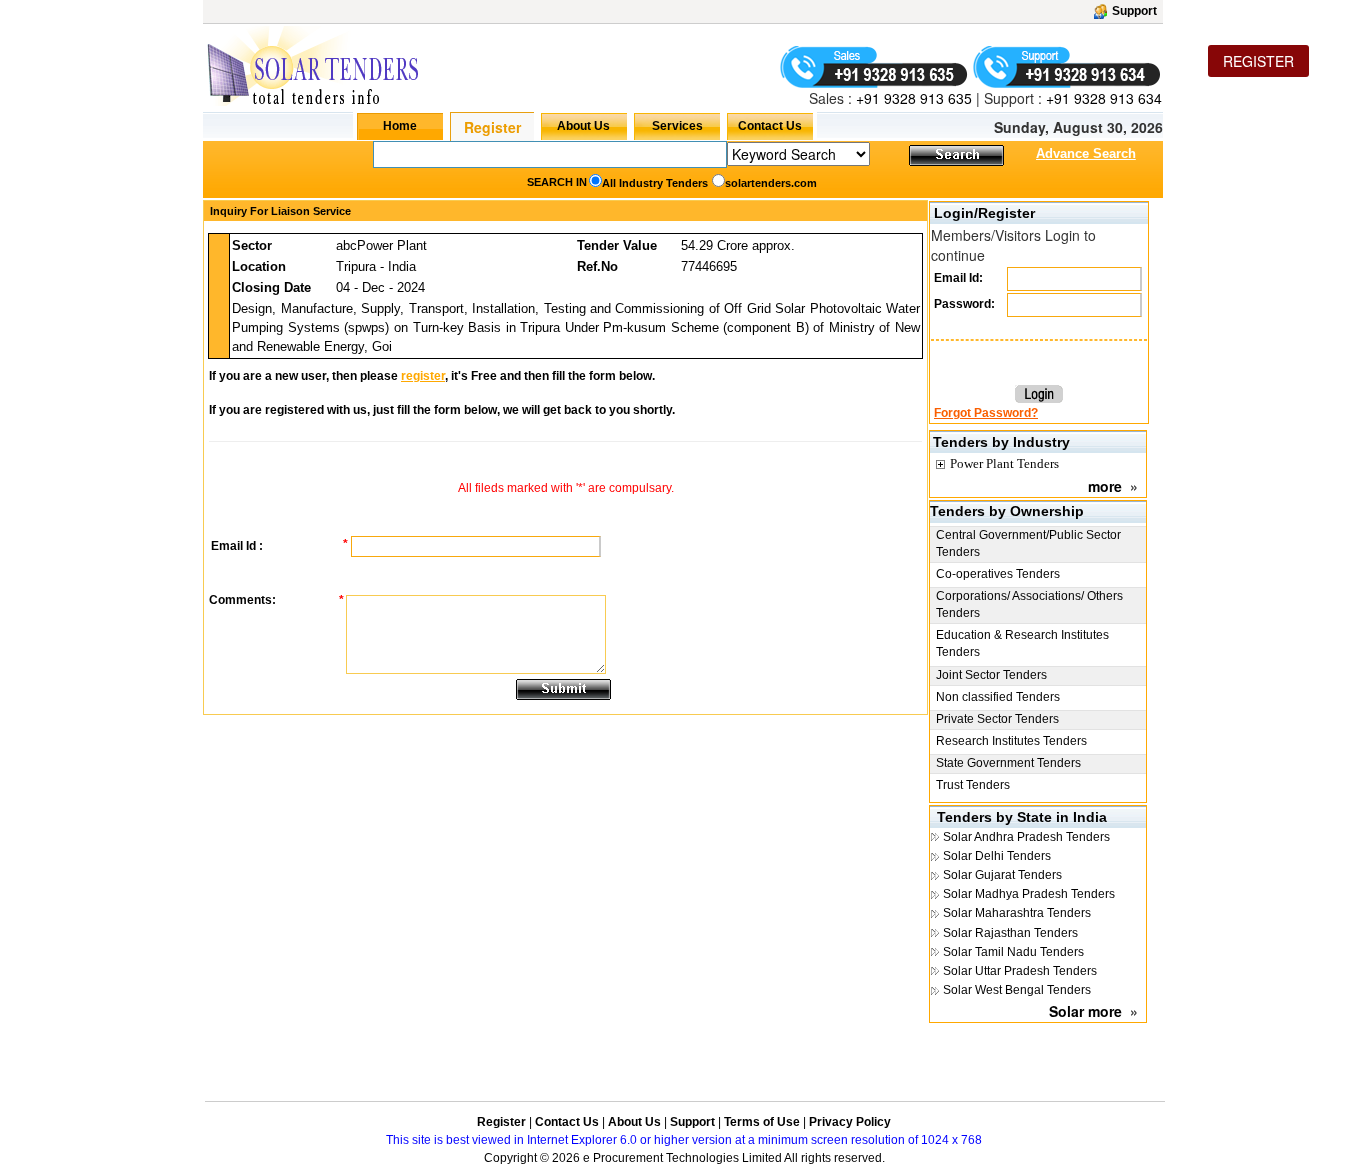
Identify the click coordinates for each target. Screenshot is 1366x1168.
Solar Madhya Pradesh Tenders (1029, 894)
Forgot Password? (986, 413)
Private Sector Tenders (997, 719)
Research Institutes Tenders (1011, 741)
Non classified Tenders (998, 697)
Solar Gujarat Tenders (1002, 875)
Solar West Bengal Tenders (1017, 990)
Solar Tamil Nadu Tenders (1013, 952)
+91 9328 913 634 (1104, 98)
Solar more (1085, 1011)
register (423, 376)
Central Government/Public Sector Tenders (1028, 543)
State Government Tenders (1008, 763)
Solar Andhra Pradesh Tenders (1026, 837)
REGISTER (1258, 61)
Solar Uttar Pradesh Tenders (1020, 971)
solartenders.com (771, 183)
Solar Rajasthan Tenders (1010, 933)
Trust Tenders (973, 785)
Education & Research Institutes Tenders (1022, 643)
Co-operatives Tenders (998, 574)
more (1105, 486)
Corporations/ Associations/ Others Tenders (1029, 604)
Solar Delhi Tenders (997, 856)
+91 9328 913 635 (912, 98)
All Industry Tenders (655, 183)
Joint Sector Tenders (991, 675)
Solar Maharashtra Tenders (1017, 913)
